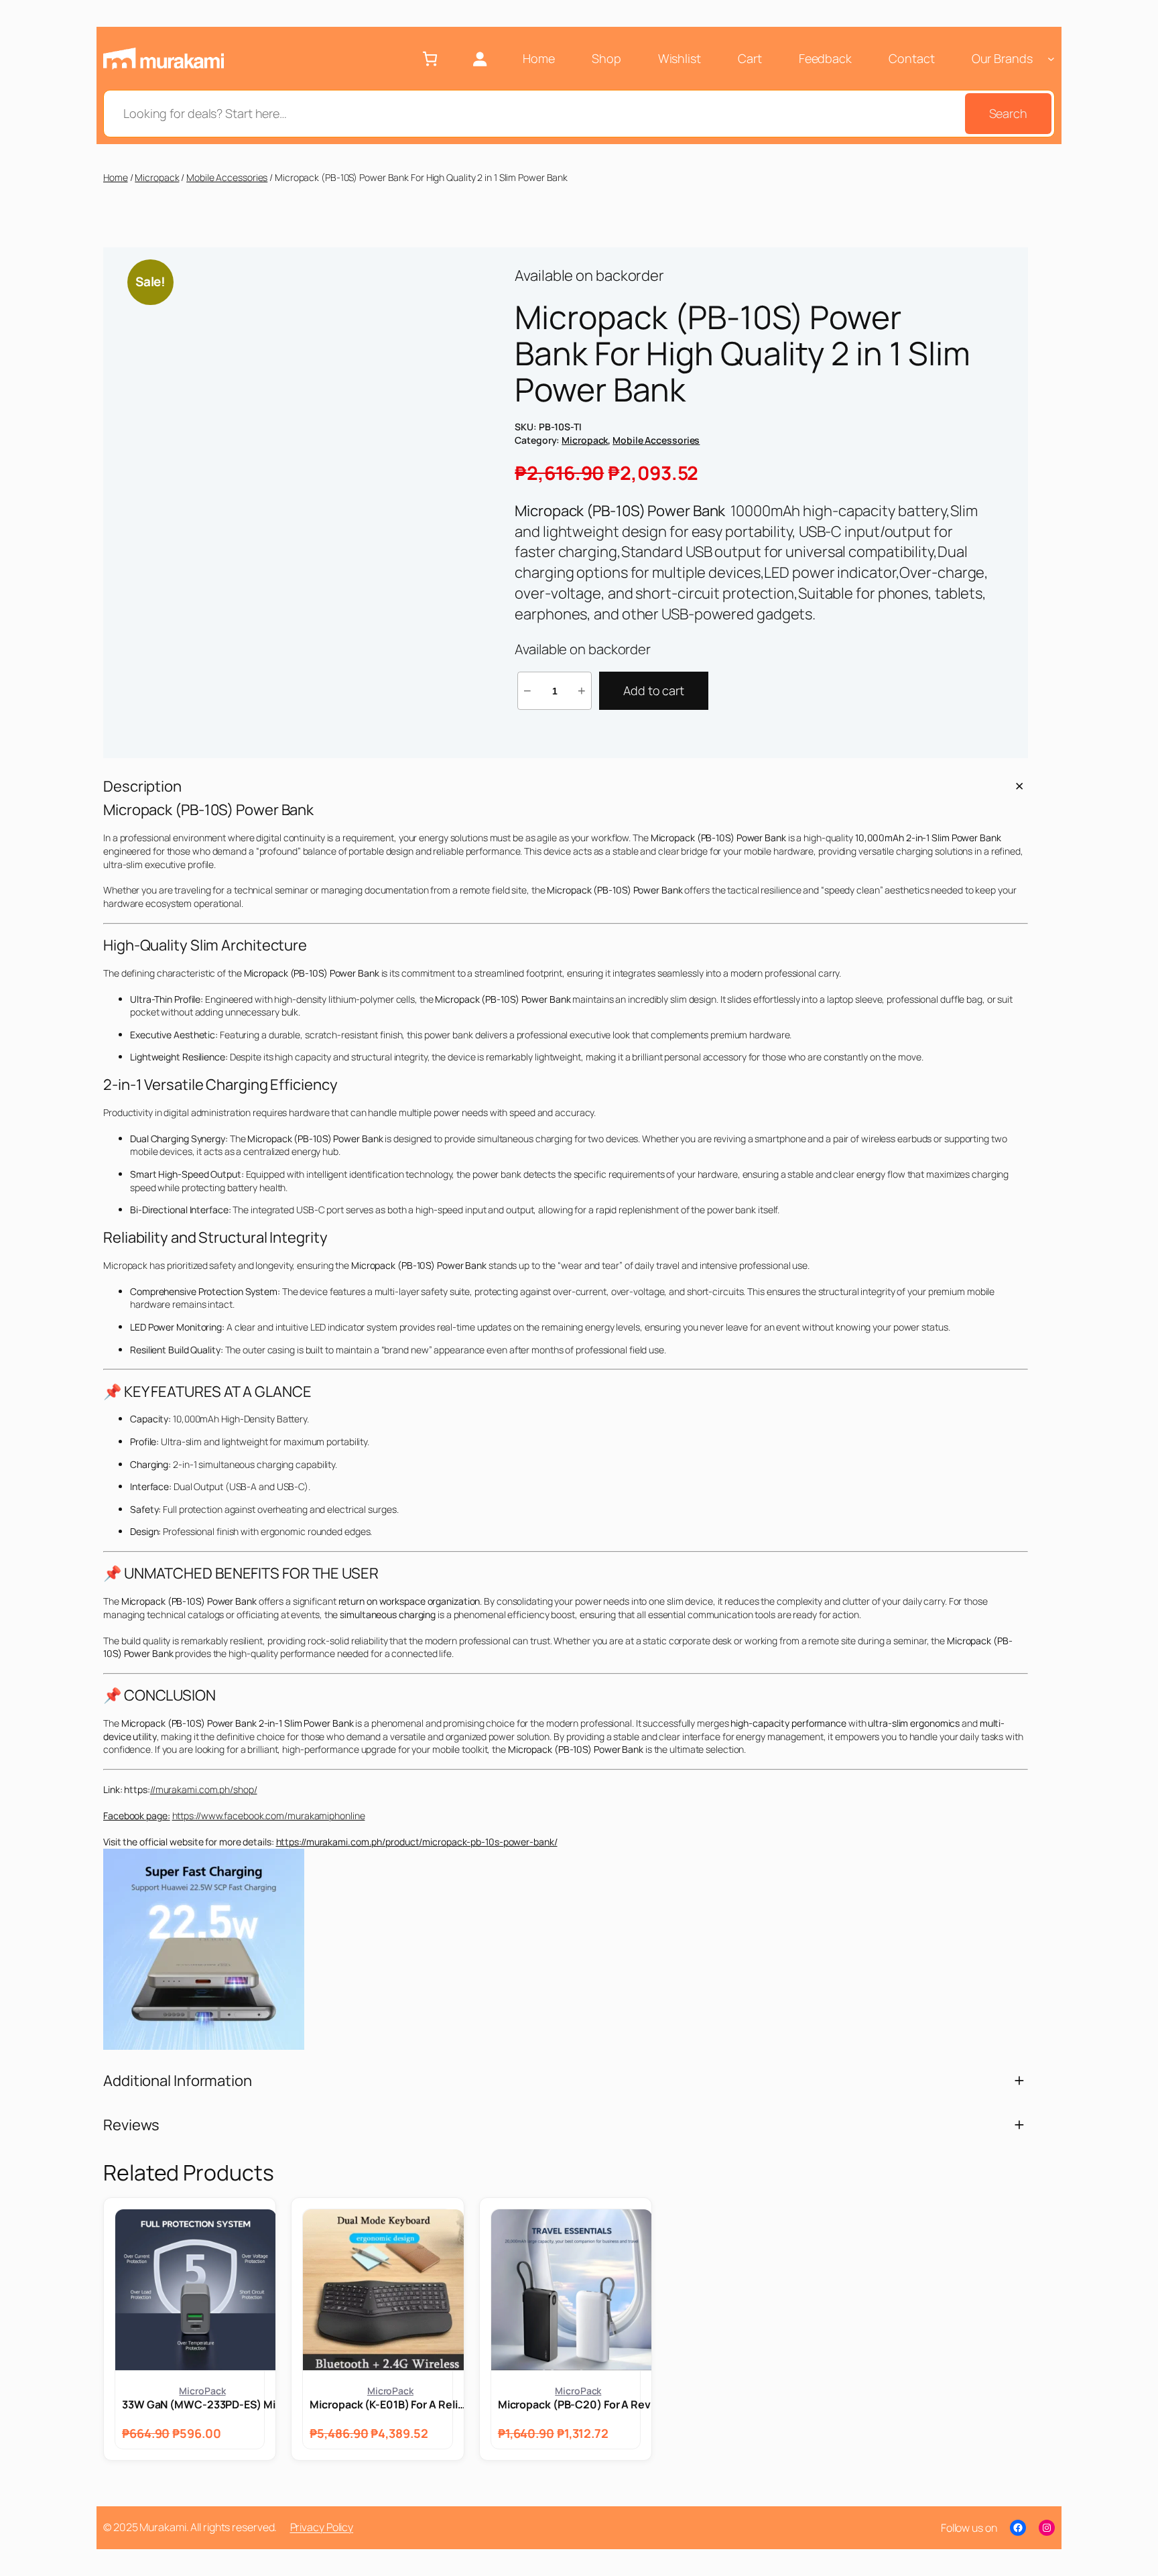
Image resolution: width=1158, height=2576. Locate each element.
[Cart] (430, 59)
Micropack (157, 177)
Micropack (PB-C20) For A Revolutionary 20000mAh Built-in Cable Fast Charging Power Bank (578, 2404)
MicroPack (202, 2391)
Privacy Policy (322, 2527)
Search (1008, 113)
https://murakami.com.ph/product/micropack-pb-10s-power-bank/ (417, 1842)
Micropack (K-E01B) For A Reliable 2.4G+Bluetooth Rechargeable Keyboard (390, 2404)
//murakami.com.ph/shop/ (204, 1789)
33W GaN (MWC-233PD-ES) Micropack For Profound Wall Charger (202, 2404)
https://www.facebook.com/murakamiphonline (269, 1816)
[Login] (479, 59)
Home (116, 177)
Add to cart (654, 690)
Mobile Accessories (227, 177)
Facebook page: (137, 1816)
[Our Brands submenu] (1051, 59)
